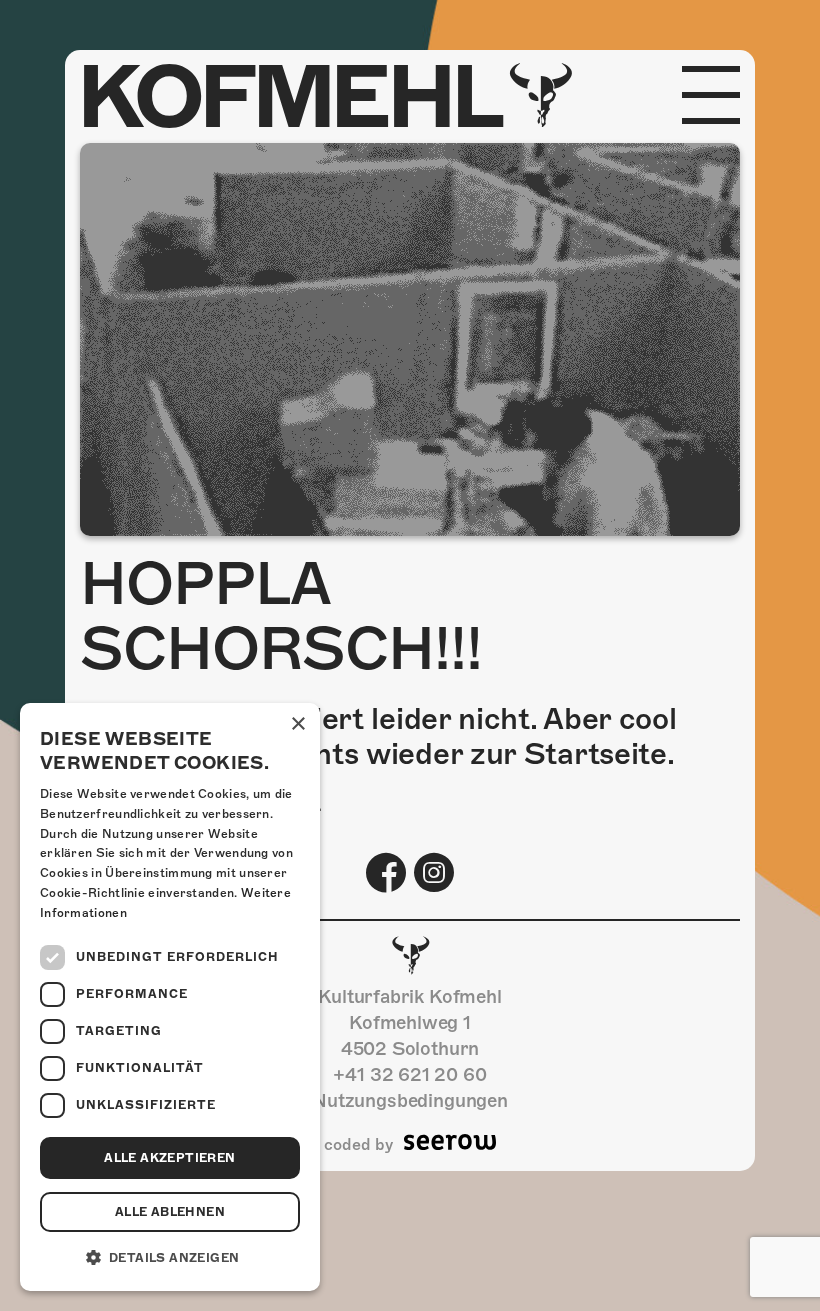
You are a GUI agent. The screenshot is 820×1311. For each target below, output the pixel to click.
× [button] (297, 724)
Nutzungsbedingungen (410, 1100)
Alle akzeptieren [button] (169, 1158)
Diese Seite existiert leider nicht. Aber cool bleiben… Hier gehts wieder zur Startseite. (378, 736)
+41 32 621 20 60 (409, 1074)
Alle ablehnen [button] (170, 1212)
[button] (170, 1258)
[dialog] (170, 997)
